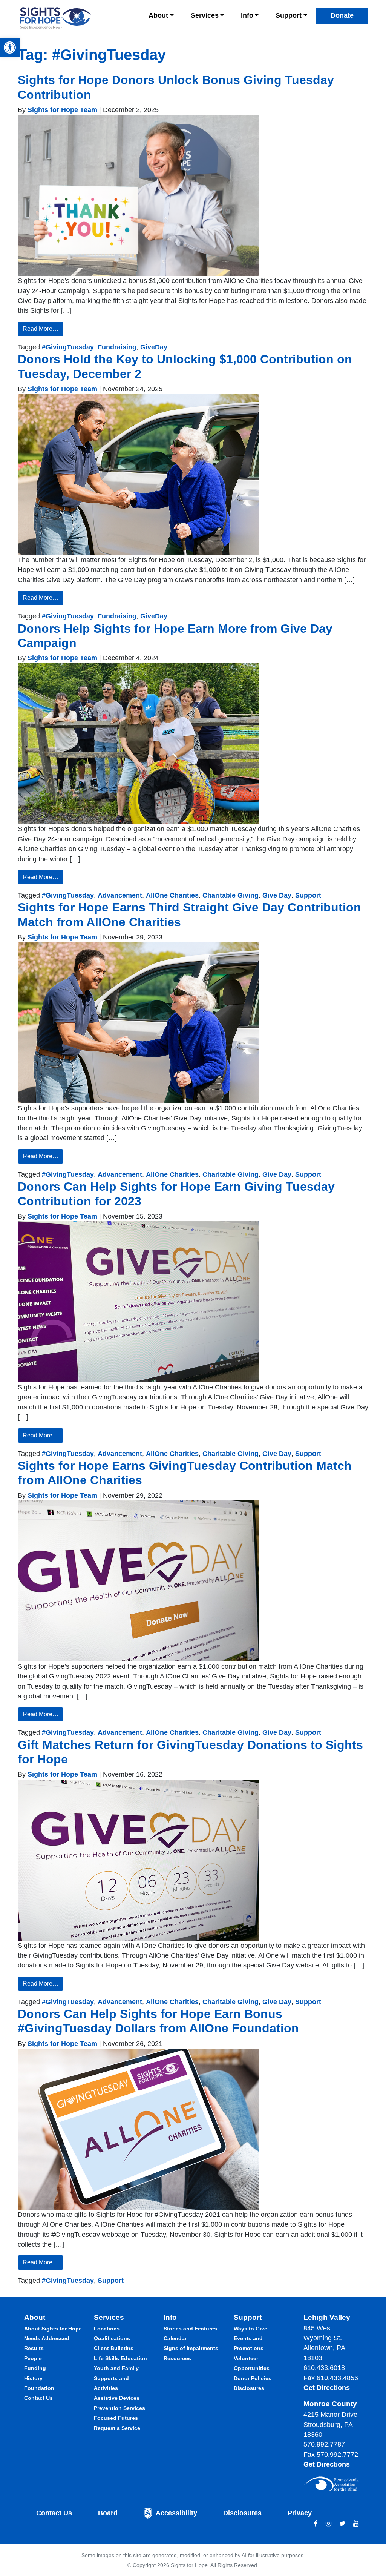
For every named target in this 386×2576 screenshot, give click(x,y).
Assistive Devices (117, 2398)
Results (34, 2348)
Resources (177, 2358)
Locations (107, 2329)
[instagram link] (329, 2524)
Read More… (41, 329)
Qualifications (112, 2338)
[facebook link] (316, 2524)
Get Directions (327, 2388)
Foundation (39, 2388)
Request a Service (117, 2428)
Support (289, 15)
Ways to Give (250, 2329)
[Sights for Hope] (55, 18)
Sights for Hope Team (61, 110)
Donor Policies (253, 2378)
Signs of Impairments (191, 2348)
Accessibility (176, 2513)
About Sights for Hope (53, 2329)
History (33, 2378)
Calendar (175, 2338)
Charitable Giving (231, 895)
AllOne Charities (172, 895)
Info (247, 15)
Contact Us (38, 2398)
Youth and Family (116, 2368)
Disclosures (249, 2388)
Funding (35, 2368)
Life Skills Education (120, 2358)
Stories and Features (190, 2329)
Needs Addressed (47, 2338)
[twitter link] (342, 2524)
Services (205, 15)
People (33, 2358)
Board (108, 2513)
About (158, 15)
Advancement (120, 895)
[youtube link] (356, 2524)
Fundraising (117, 347)
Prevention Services (119, 2408)
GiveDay (154, 347)
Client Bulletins (114, 2348)
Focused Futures (116, 2418)
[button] (10, 48)
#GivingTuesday (68, 347)
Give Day (277, 895)
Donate (342, 15)
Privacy (300, 2513)
